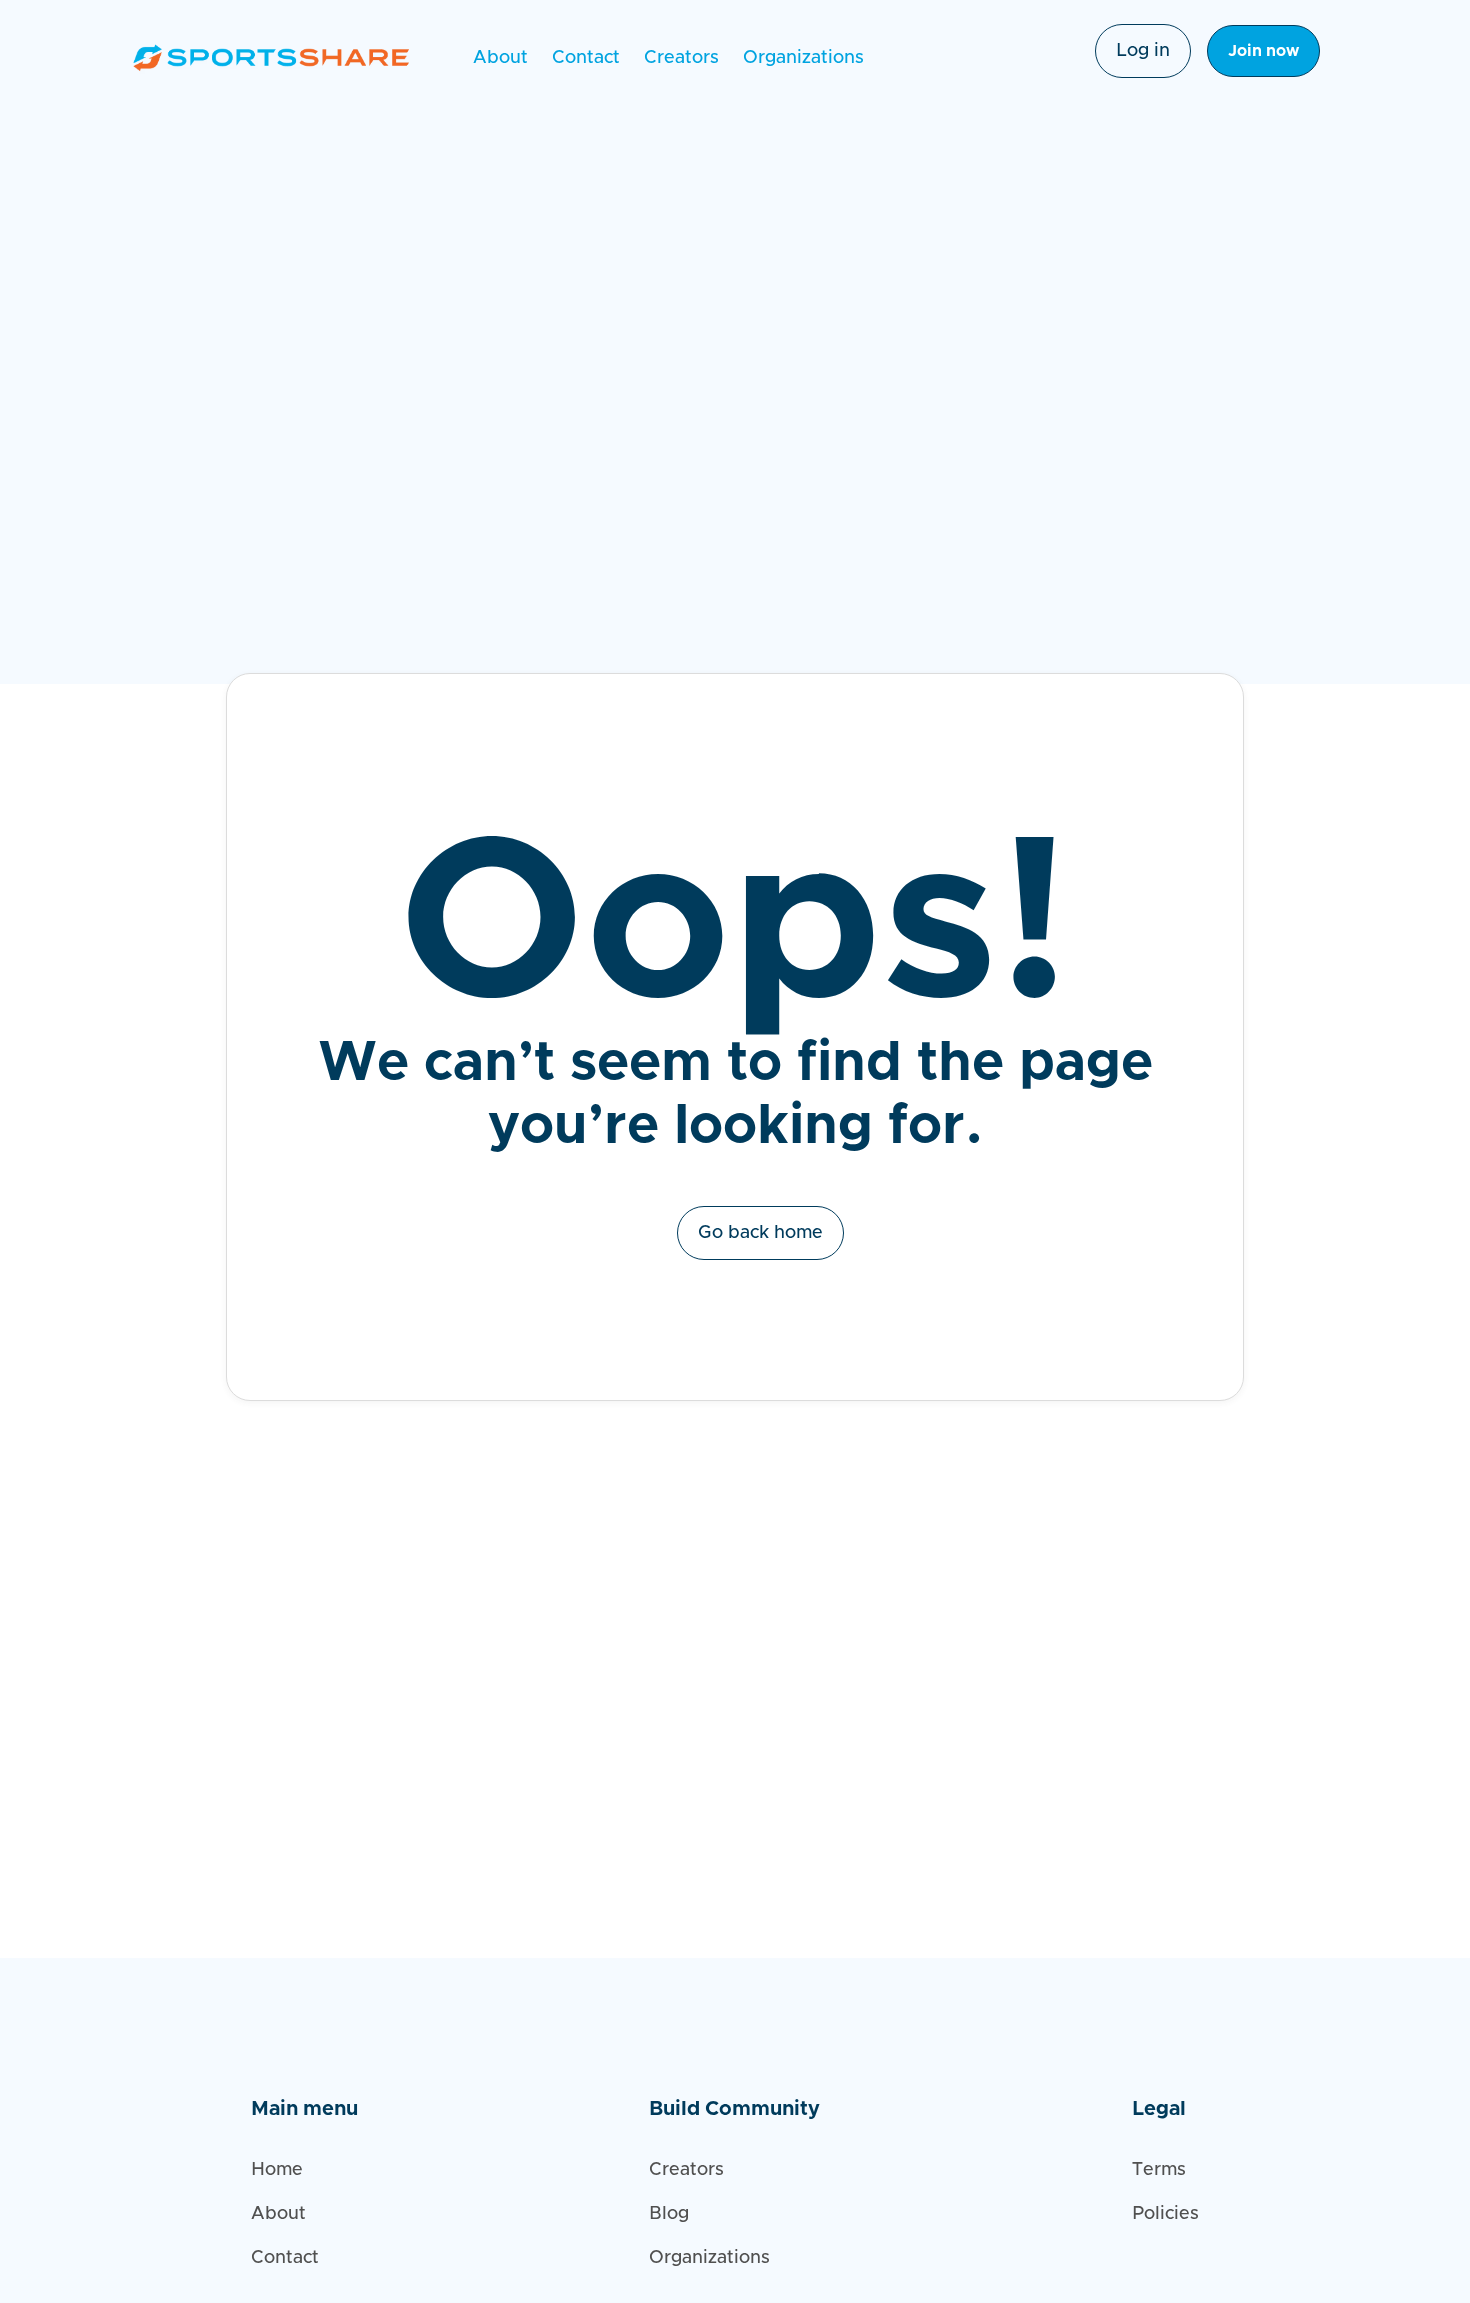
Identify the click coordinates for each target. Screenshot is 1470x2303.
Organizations (803, 58)
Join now (1263, 51)
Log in (1143, 51)
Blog (669, 2214)
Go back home (760, 1233)
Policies (1165, 2214)
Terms (1159, 2170)
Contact (586, 58)
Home (277, 2170)
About (500, 58)
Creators (681, 58)
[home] (270, 57)
